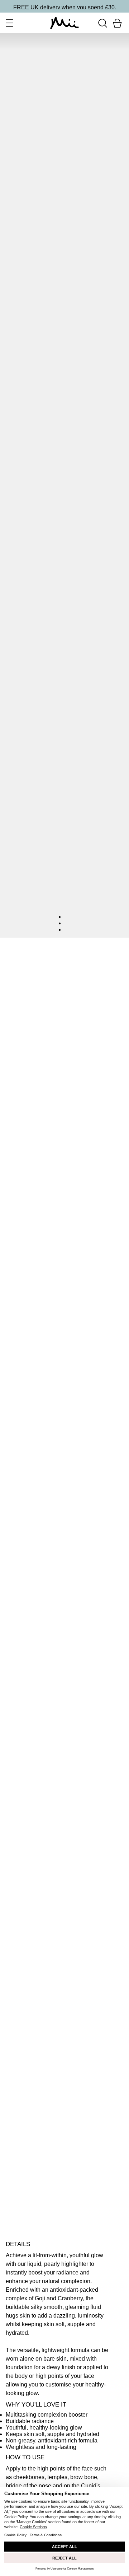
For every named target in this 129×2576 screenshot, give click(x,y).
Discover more (25, 1982)
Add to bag (21, 2148)
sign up (88, 7)
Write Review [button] (65, 1048)
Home (14, 958)
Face (61, 958)
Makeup (38, 958)
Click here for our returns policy (46, 2197)
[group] (64, 1015)
